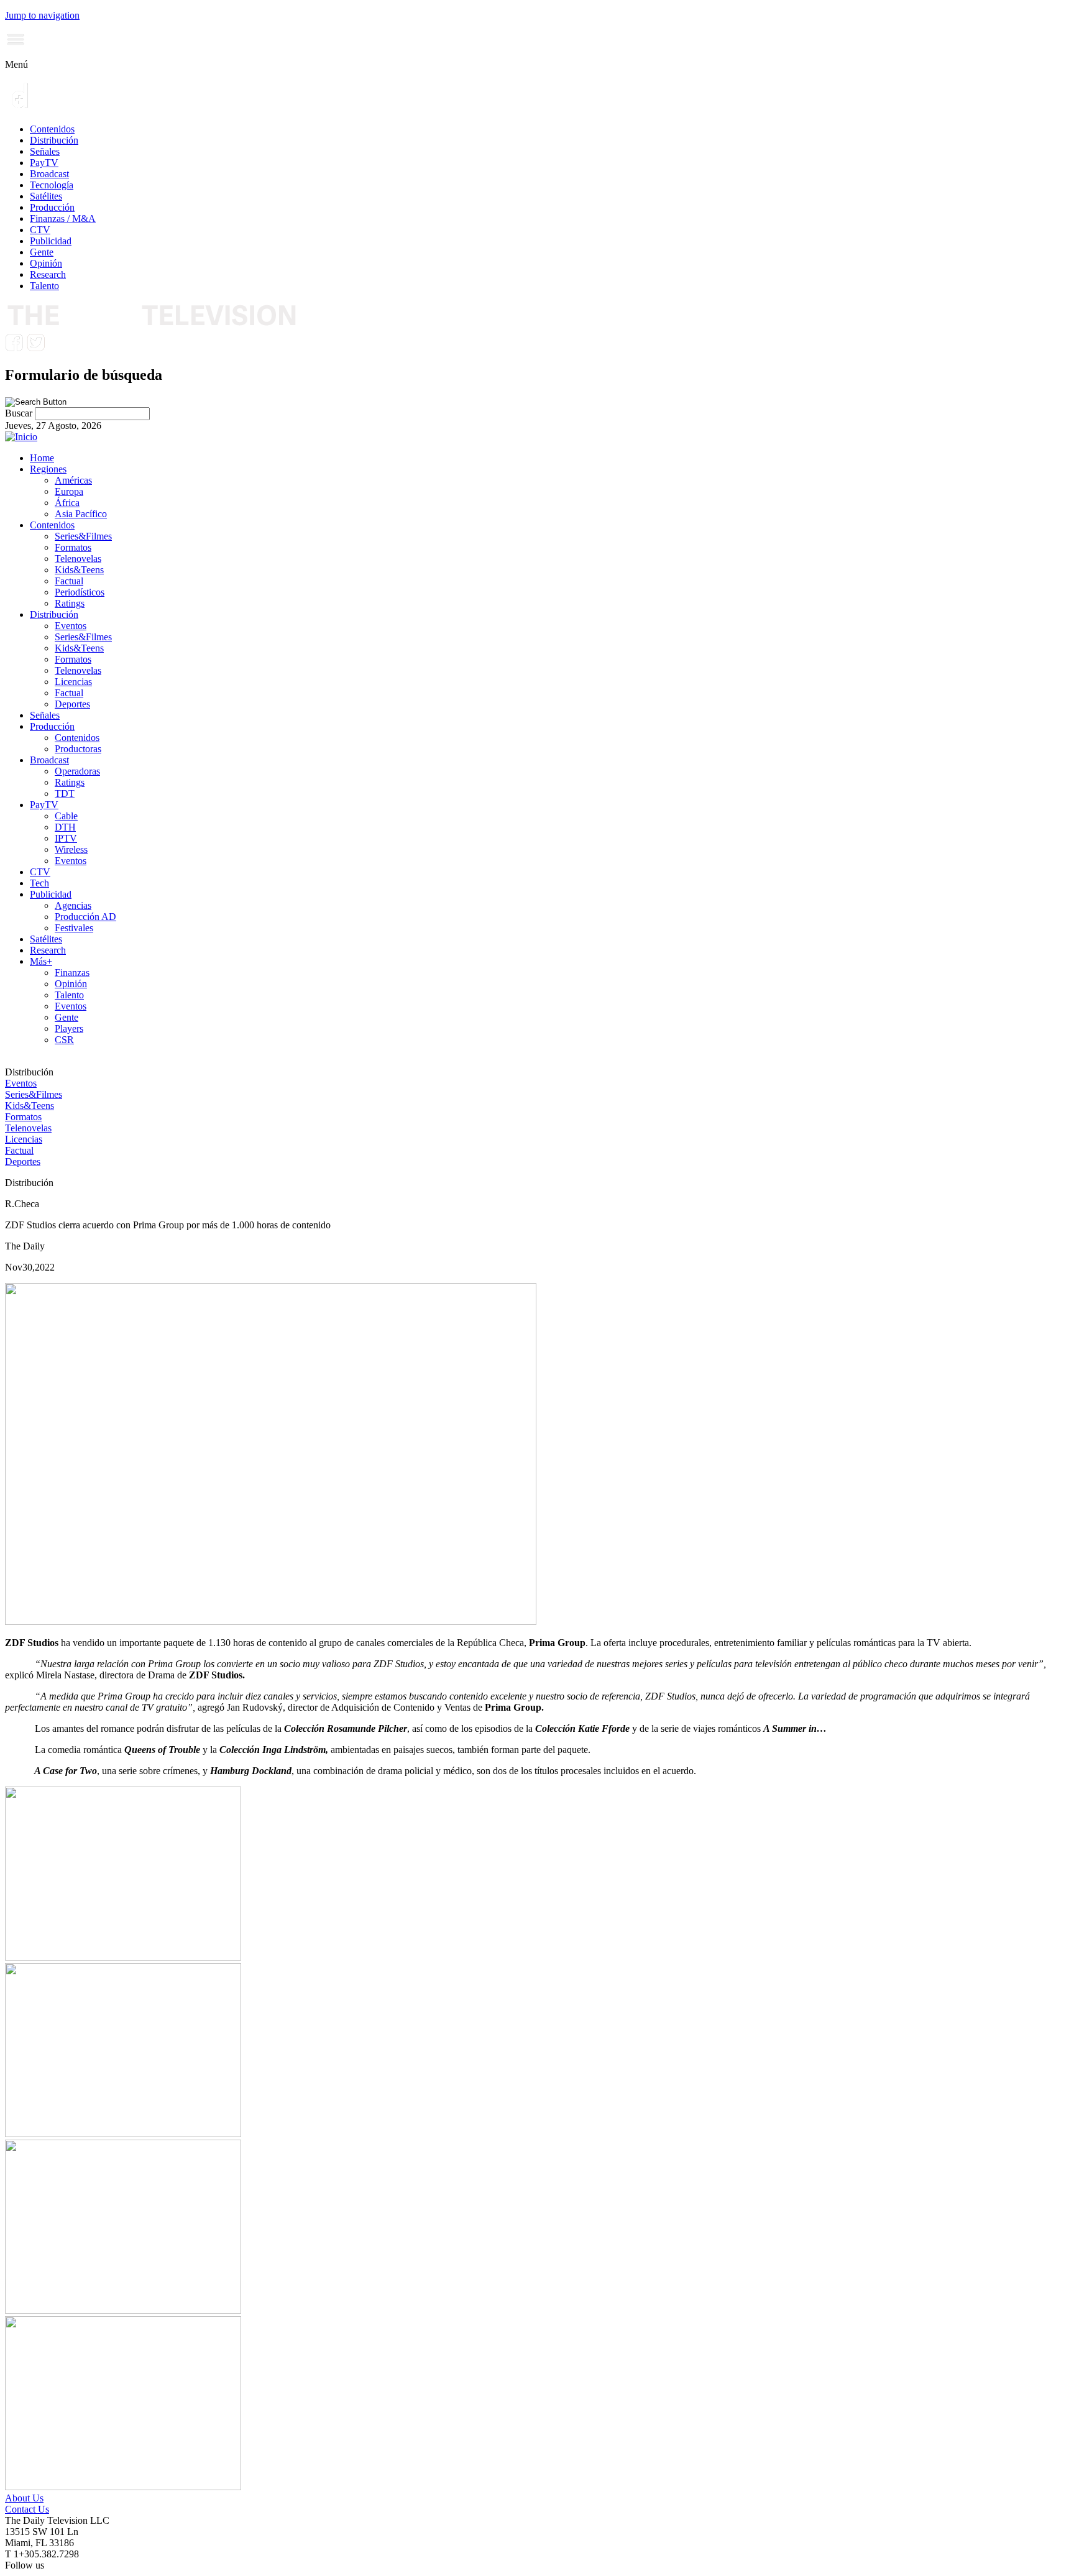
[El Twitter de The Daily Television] (35, 348)
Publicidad (51, 241)
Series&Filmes (83, 536)
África (67, 503)
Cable (66, 816)
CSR (64, 1040)
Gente (42, 252)
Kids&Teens (79, 570)
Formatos (73, 547)
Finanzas (72, 973)
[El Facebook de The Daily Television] (14, 348)
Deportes (72, 704)
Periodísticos (80, 592)
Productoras (78, 749)
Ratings (70, 603)
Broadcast (49, 174)
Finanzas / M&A (63, 218)
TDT (65, 793)
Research (48, 274)
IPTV (66, 838)
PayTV (44, 163)
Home (42, 458)
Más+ (41, 961)
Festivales (74, 928)
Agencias (73, 905)
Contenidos (52, 129)
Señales (45, 151)
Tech (39, 883)
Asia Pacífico (81, 514)
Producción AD (85, 917)
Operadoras (77, 771)
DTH (65, 827)
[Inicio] (21, 437)
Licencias (73, 682)
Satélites (46, 196)
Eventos (71, 626)
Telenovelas (78, 559)
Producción (52, 207)
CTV (40, 230)
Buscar (20, 413)
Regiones (48, 469)
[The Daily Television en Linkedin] (57, 348)
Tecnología (52, 185)
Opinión (46, 263)
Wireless (71, 849)
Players (69, 1028)
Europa (69, 491)
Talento (44, 286)
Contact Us (27, 2509)
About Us (24, 2498)
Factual (69, 581)
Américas (73, 480)
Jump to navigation (42, 15)
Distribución (54, 140)
